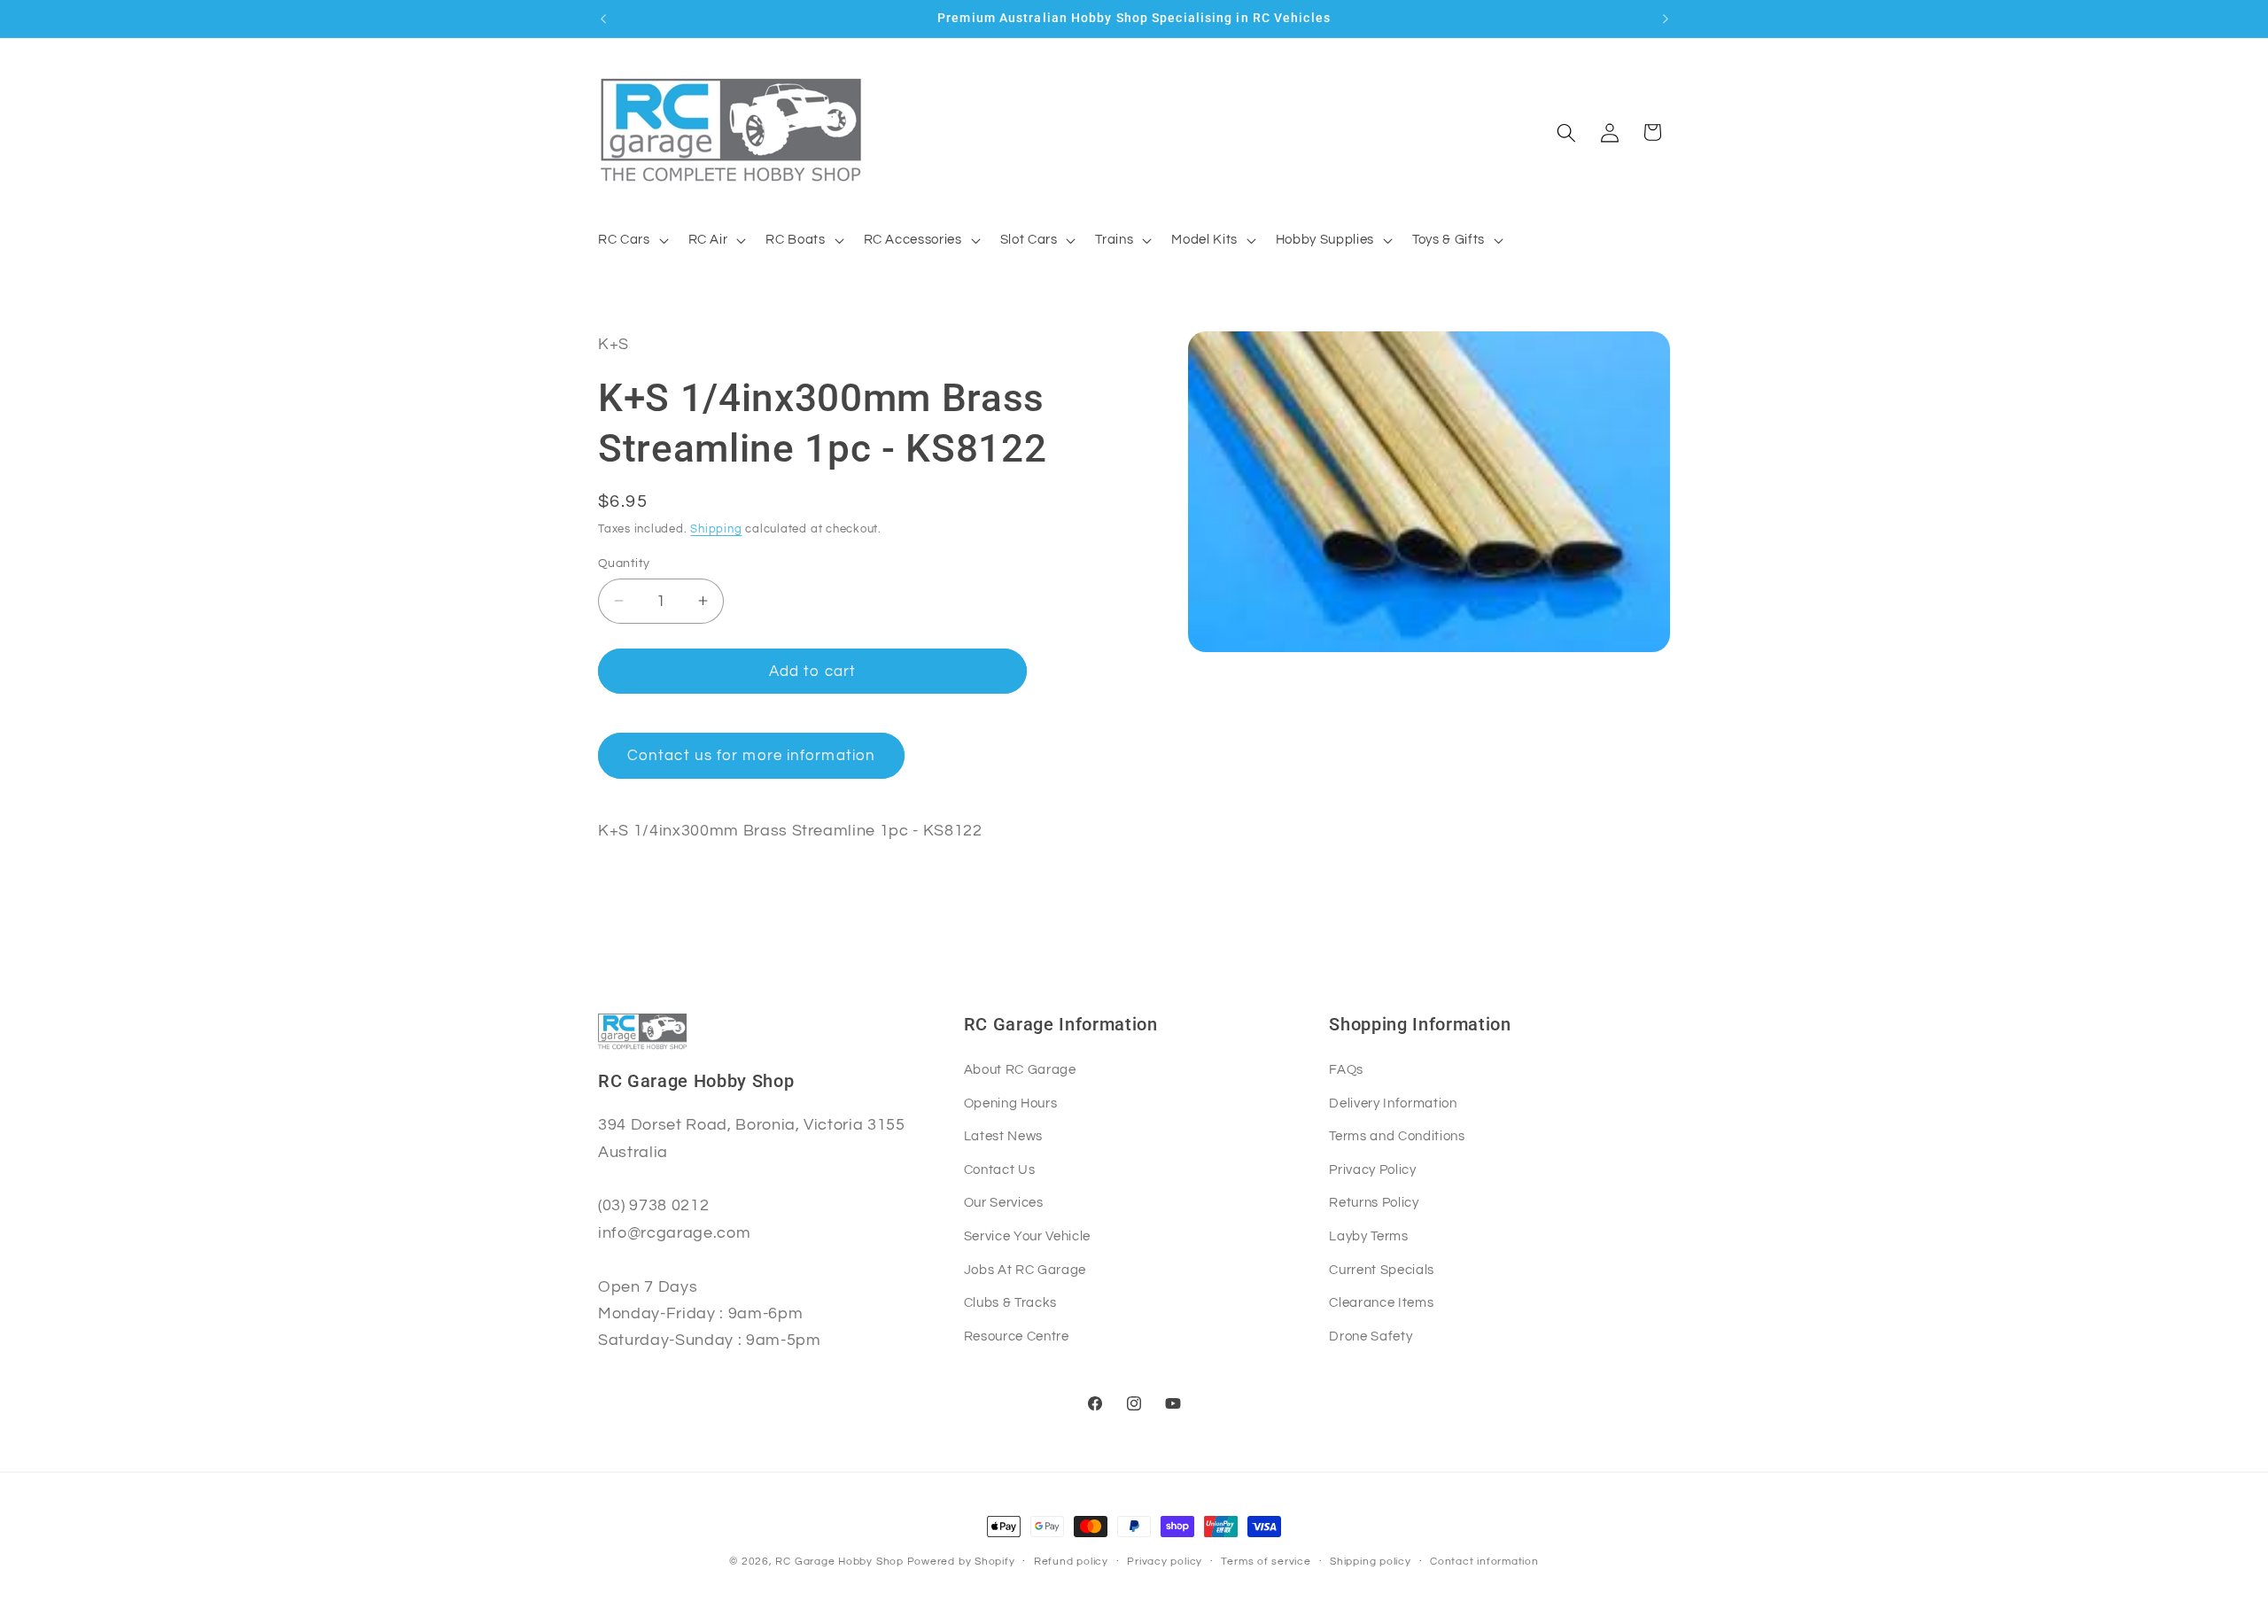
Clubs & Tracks (1010, 1302)
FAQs (1346, 1069)
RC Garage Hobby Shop (839, 1562)
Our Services (1004, 1202)
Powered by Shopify (961, 1562)
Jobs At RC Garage (1025, 1270)
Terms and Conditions (1397, 1136)
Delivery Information (1393, 1103)
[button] (632, 240)
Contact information (1484, 1562)
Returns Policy (1374, 1202)
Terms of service (1266, 1562)
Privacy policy (1165, 1562)
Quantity (624, 562)
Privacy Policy (1372, 1169)
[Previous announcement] (603, 19)
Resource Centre (1017, 1336)
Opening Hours (1011, 1103)
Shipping (716, 529)
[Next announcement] (1666, 19)
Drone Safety (1371, 1336)
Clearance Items (1381, 1302)
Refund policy (1071, 1562)
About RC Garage (1020, 1069)
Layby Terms (1368, 1236)
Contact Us (1000, 1169)
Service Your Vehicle (1027, 1236)
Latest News (1003, 1136)
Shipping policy (1371, 1562)
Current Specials (1382, 1270)
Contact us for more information (751, 755)
